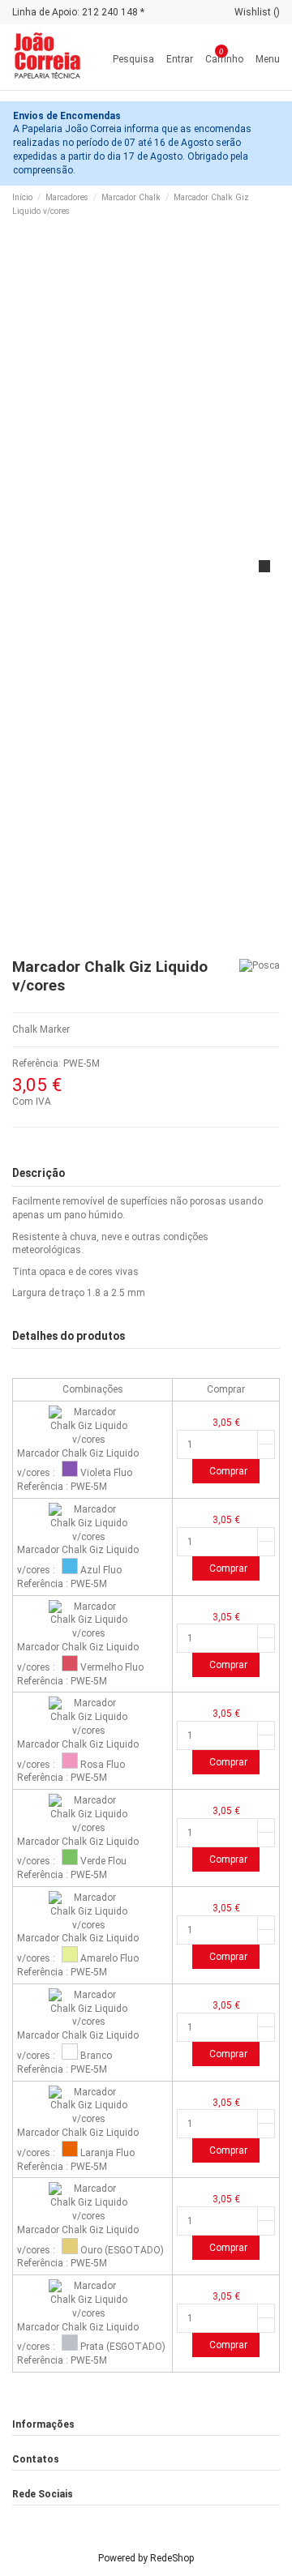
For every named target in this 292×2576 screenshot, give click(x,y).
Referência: (36, 1063)
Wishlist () (257, 12)
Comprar (228, 1471)
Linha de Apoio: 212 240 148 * (78, 12)
